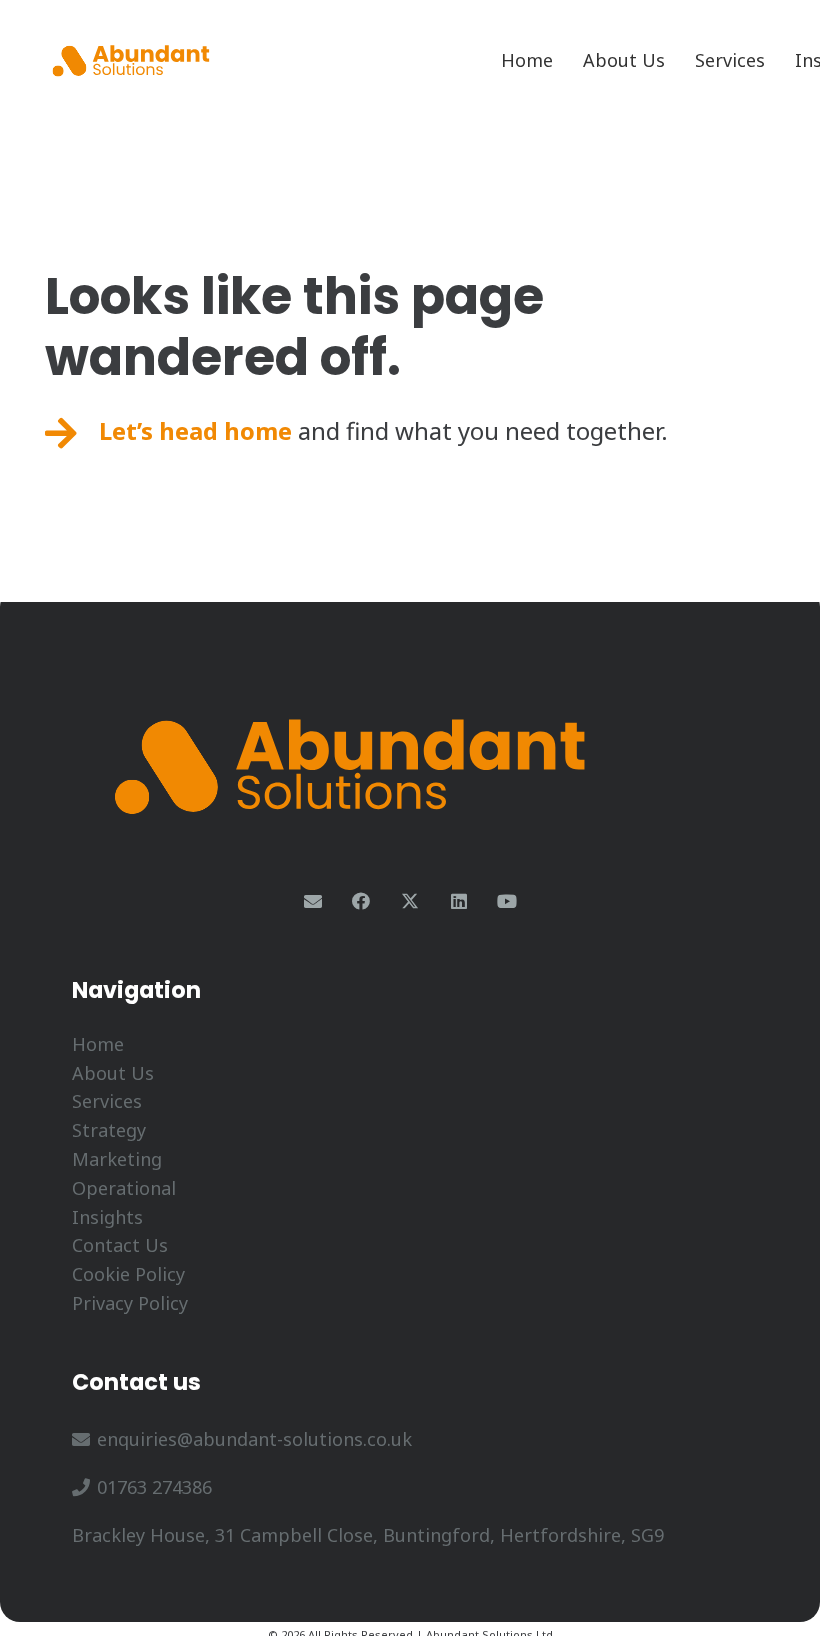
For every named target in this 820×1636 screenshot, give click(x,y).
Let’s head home (195, 430)
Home (98, 1044)
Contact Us (120, 1245)
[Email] (312, 901)
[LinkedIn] (458, 901)
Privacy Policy (130, 1303)
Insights (107, 1217)
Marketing (117, 1159)
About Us (113, 1073)
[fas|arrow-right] (61, 434)
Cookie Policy (128, 1274)
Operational (124, 1188)
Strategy (109, 1130)
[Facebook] (361, 901)
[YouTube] (507, 901)
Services (107, 1101)
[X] (410, 901)
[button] (776, 60)
